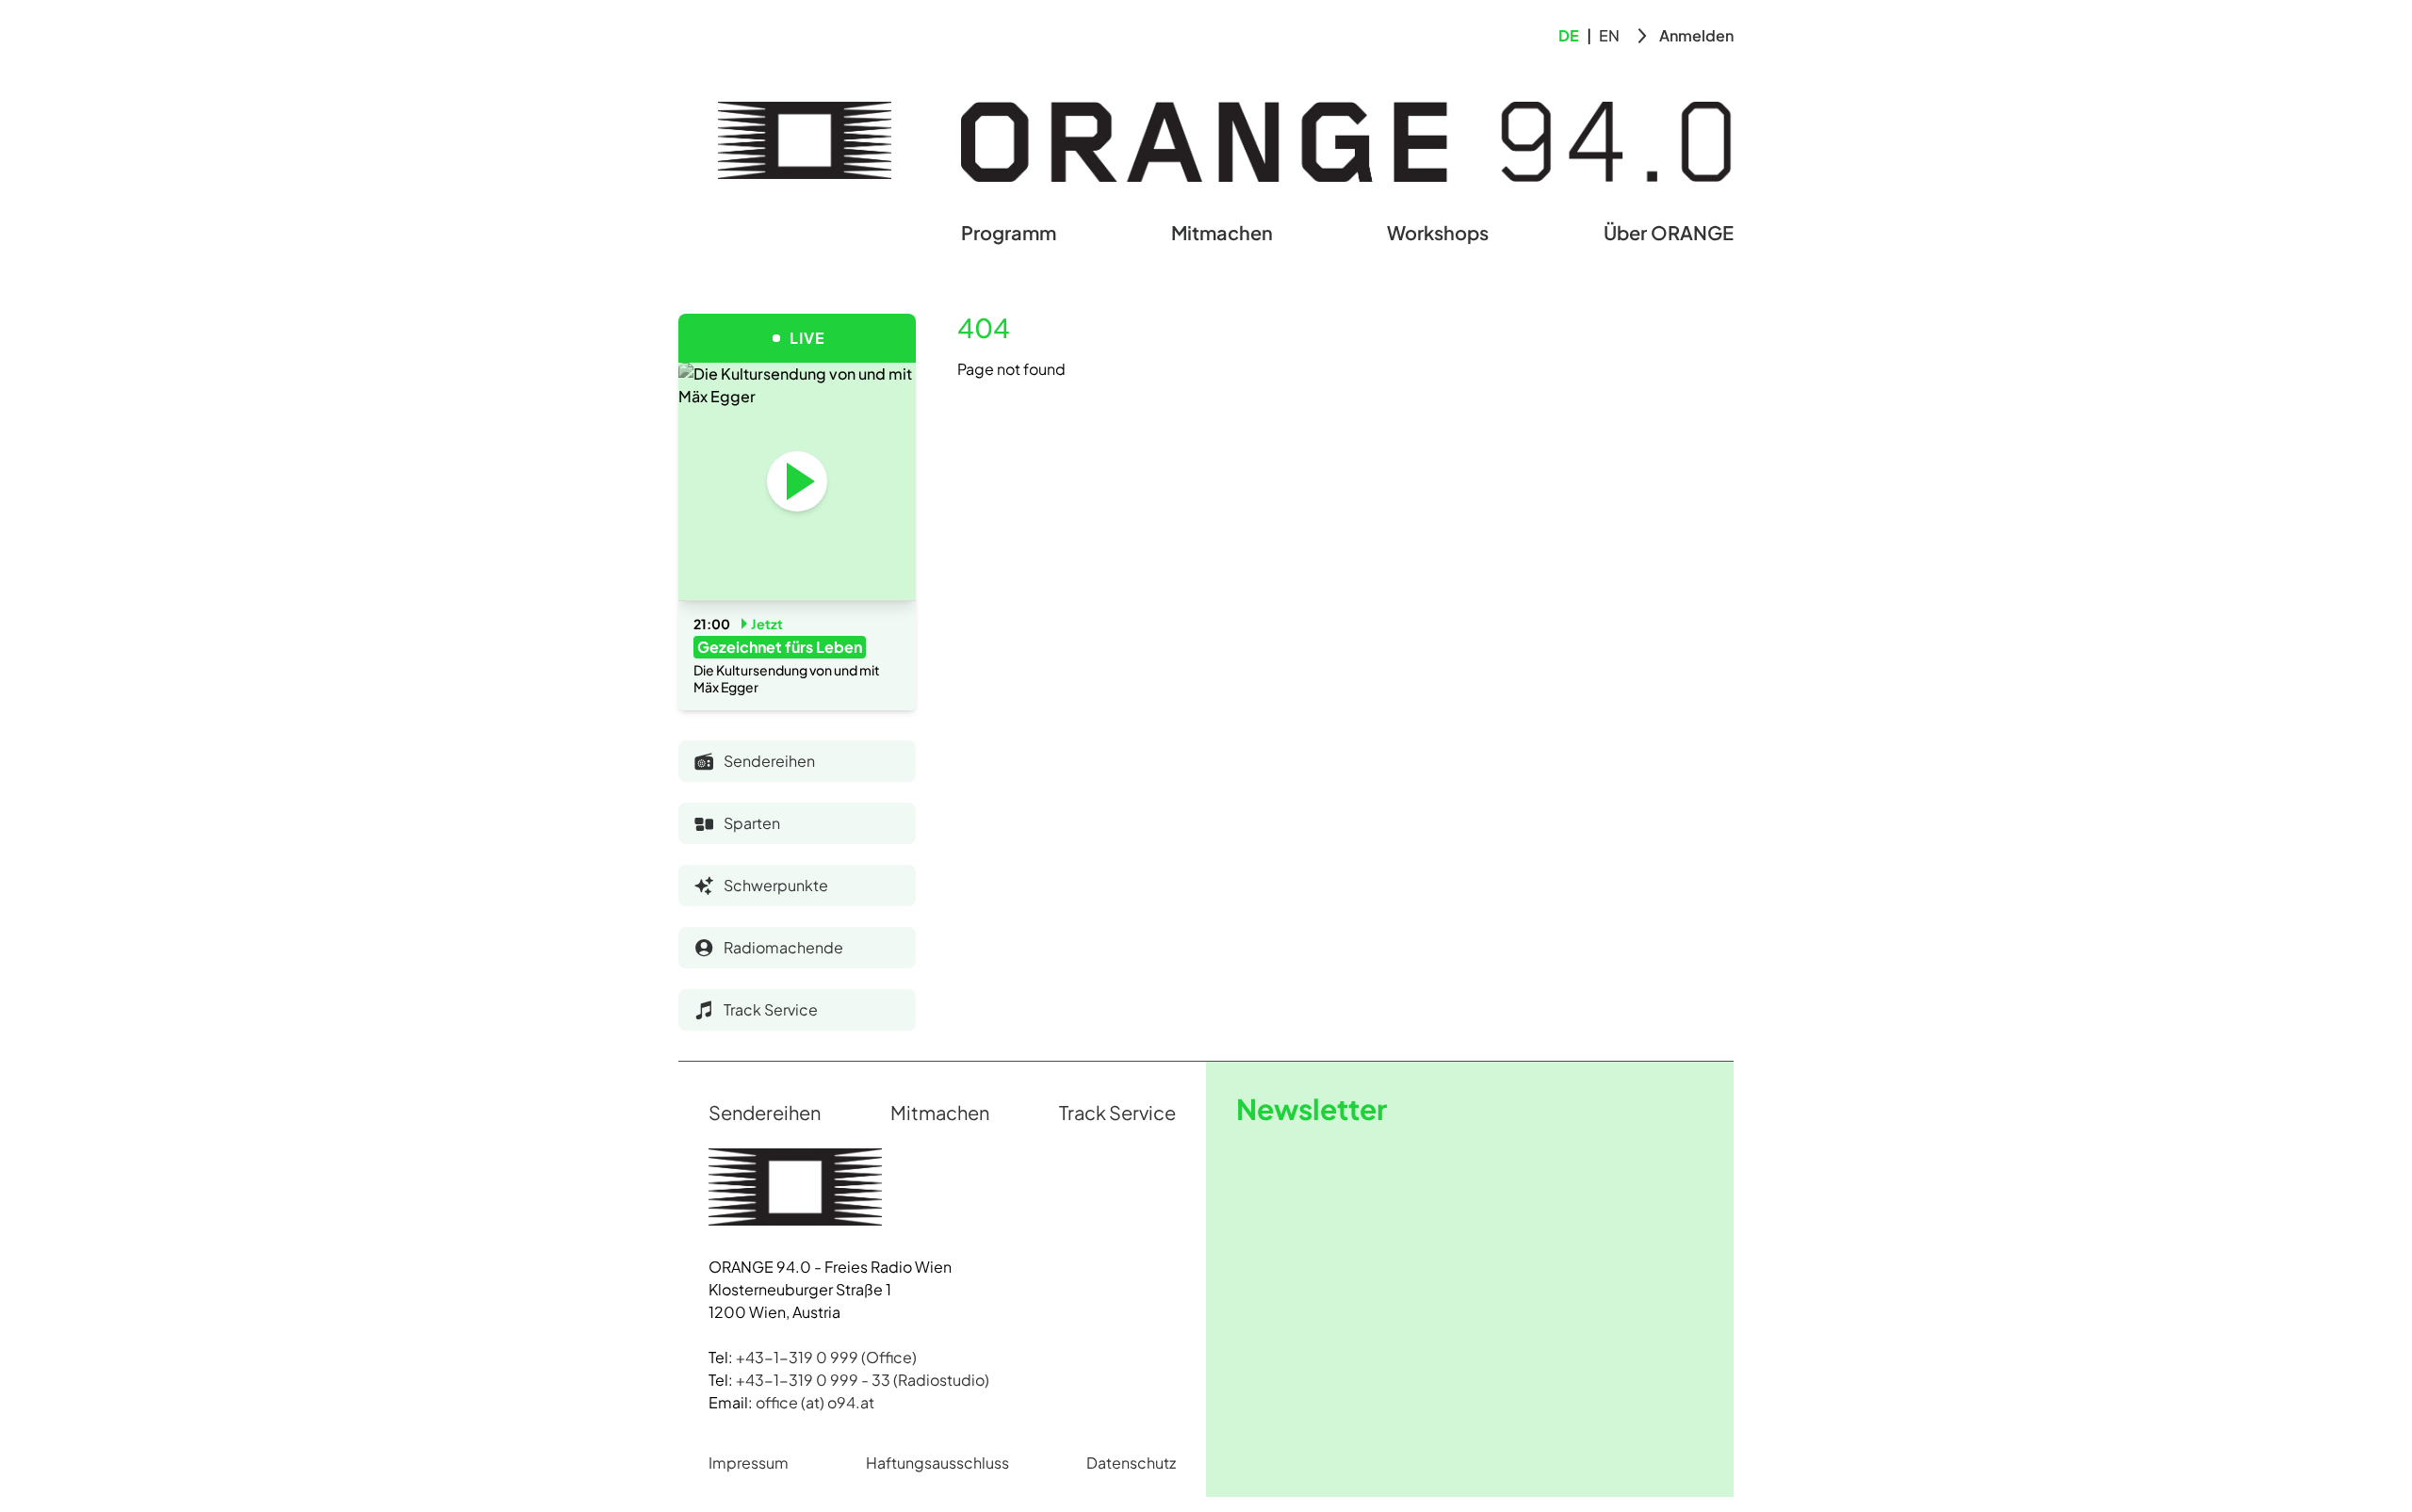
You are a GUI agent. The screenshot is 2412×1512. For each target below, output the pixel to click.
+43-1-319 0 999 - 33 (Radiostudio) (863, 1380)
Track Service (1117, 1112)
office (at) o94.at (815, 1402)
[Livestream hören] (797, 481)
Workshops (1438, 232)
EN (1609, 35)
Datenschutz (1131, 1463)
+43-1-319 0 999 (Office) (826, 1357)
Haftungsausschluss (937, 1463)
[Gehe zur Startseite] (805, 140)
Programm (1009, 232)
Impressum (749, 1463)
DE (1569, 35)
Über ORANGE (1669, 232)
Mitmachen (1222, 232)
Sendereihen (765, 1112)
